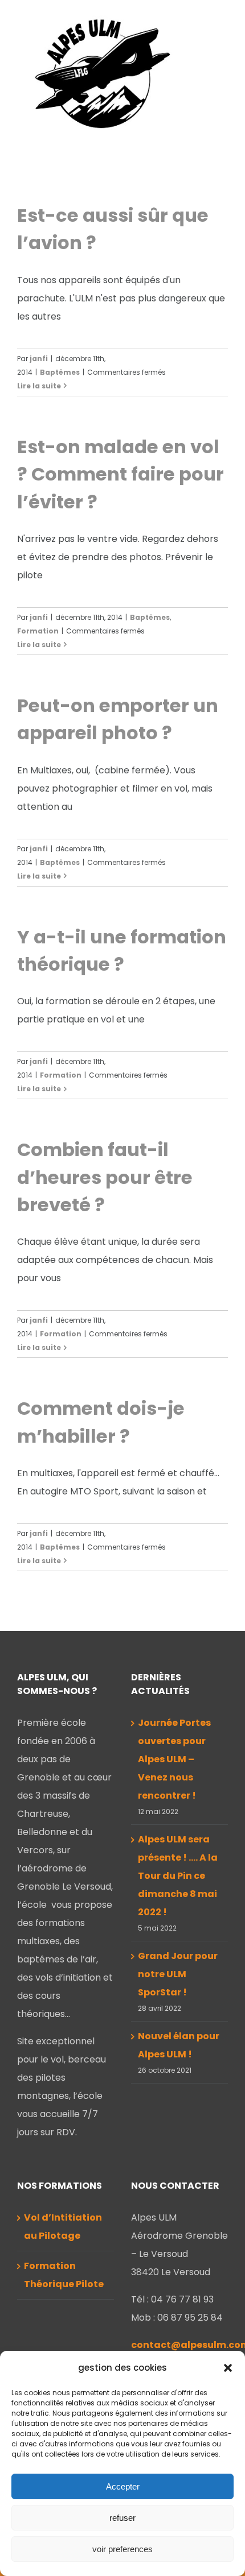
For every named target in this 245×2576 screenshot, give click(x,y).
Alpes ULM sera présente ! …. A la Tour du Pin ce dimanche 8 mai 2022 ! (178, 1876)
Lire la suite (39, 386)
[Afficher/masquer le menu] (220, 82)
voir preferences (122, 2549)
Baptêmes (60, 372)
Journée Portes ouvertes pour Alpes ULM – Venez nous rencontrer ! (174, 1759)
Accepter (123, 2486)
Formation (38, 631)
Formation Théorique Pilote (64, 2275)
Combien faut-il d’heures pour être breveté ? (105, 1177)
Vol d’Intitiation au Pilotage (63, 2227)
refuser (122, 2518)
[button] (228, 2368)
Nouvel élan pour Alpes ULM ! (179, 2045)
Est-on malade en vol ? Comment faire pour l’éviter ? (121, 474)
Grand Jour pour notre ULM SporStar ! (178, 1974)
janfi (39, 359)
